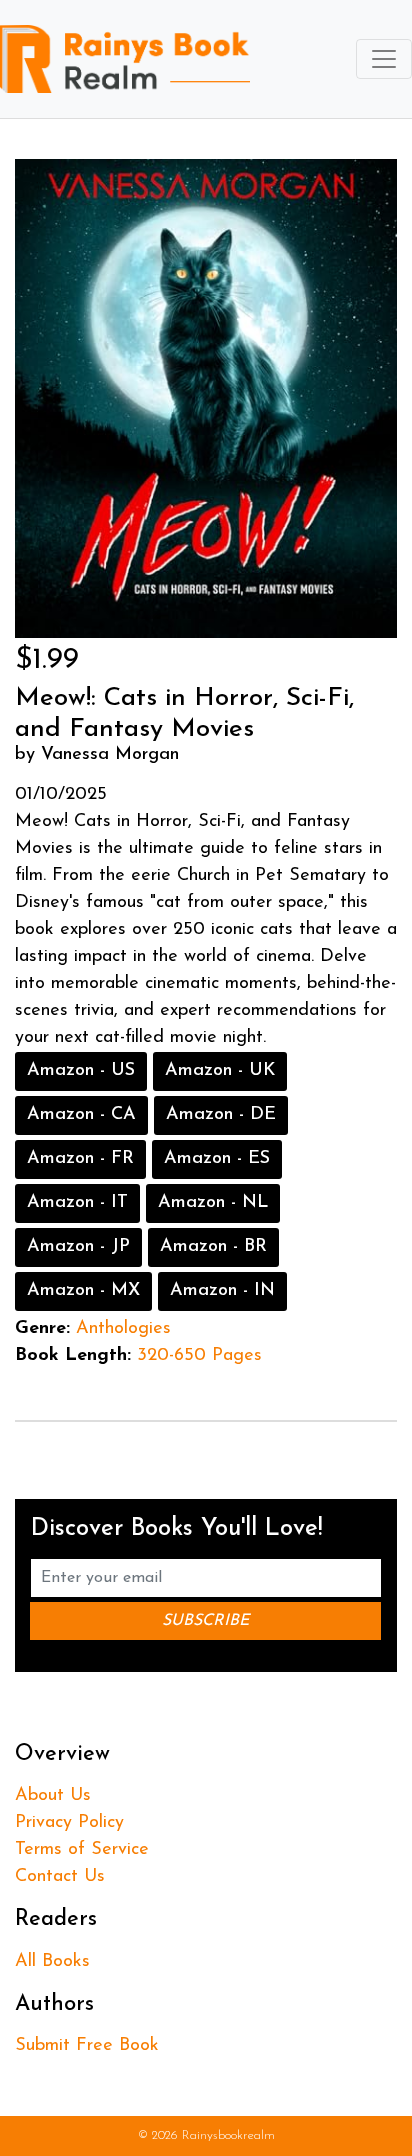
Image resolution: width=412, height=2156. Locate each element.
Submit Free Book (87, 2046)
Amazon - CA (81, 1115)
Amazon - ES (217, 1159)
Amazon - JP (78, 1247)
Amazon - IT (77, 1203)
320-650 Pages (199, 1356)
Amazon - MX (83, 1291)
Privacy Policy (69, 1823)
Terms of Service (82, 1850)
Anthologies (123, 1329)
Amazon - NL (213, 1203)
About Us (53, 1796)
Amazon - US (81, 1071)
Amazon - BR (213, 1247)
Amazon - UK (220, 1071)
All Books (52, 1962)
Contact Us (60, 1877)
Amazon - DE (221, 1115)
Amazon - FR (80, 1159)
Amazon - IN (222, 1291)
